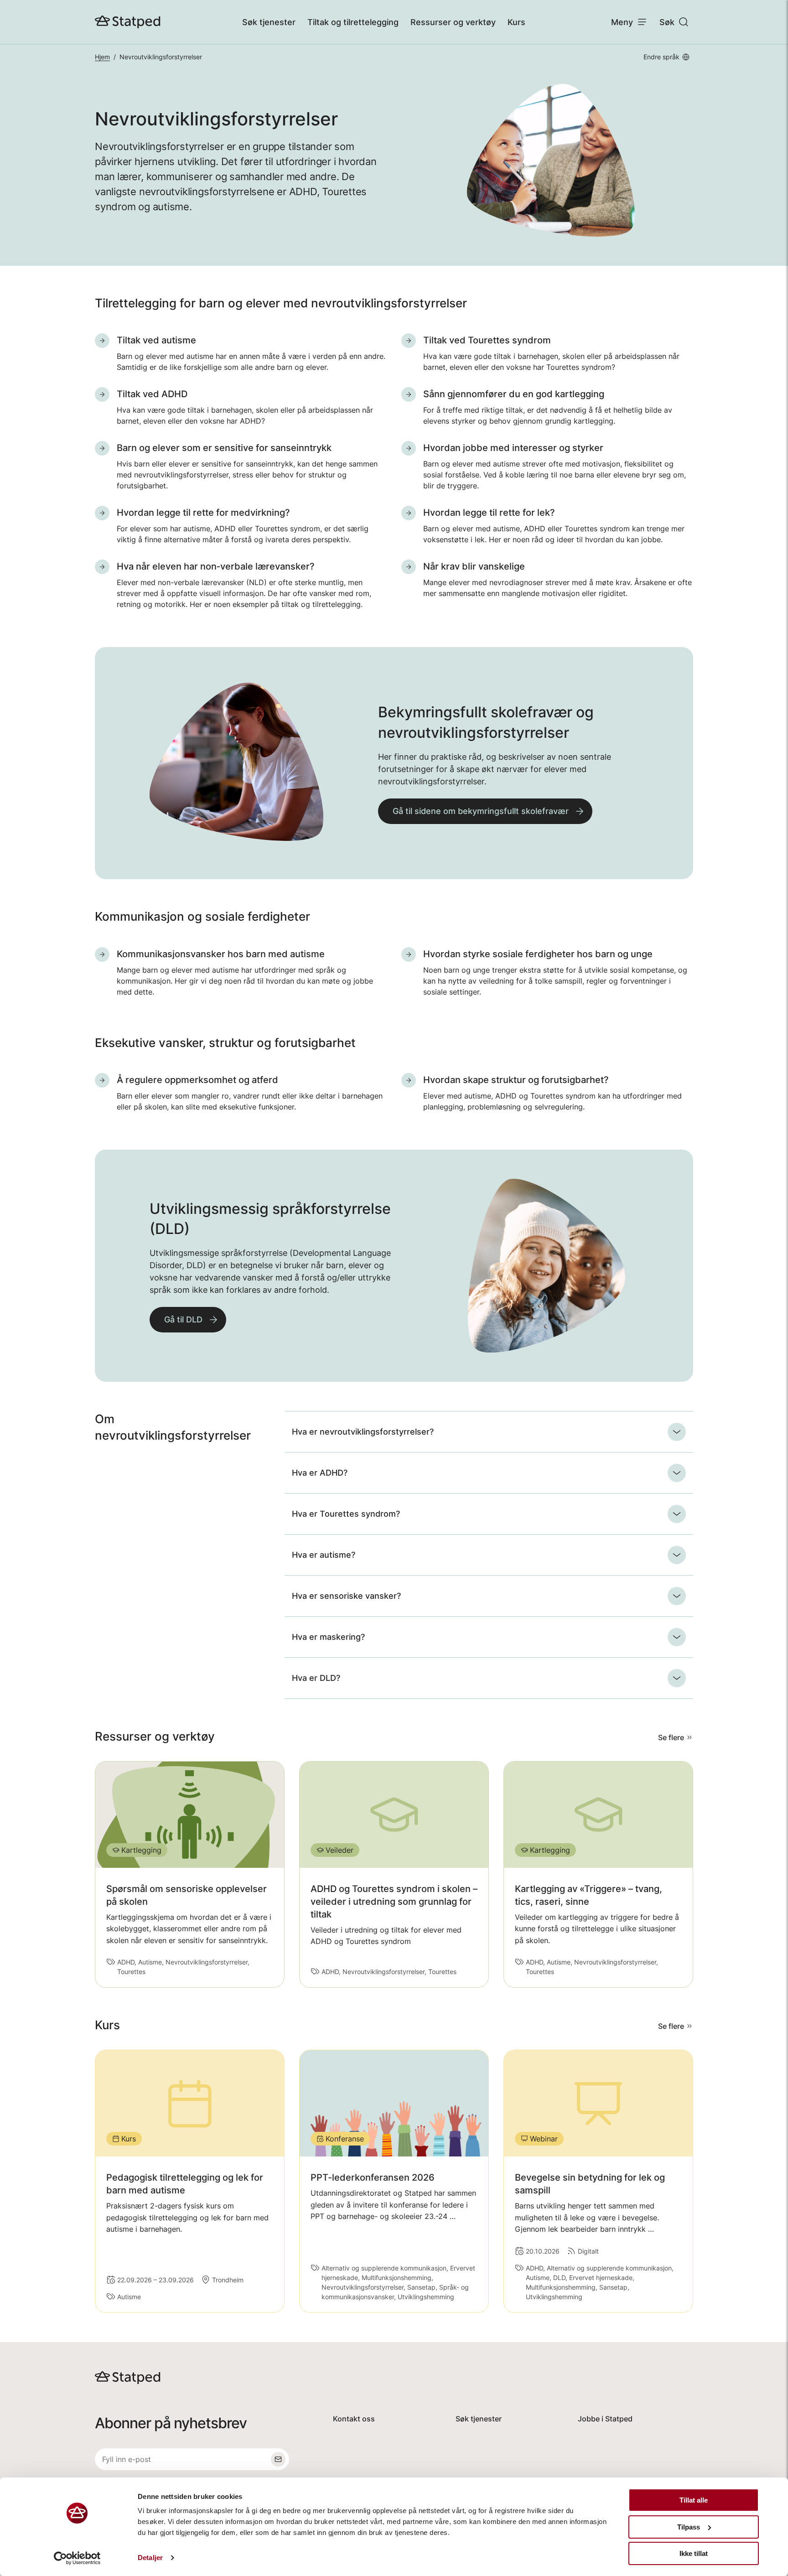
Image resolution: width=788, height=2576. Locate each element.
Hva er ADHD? (320, 1473)
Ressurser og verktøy (453, 22)
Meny (622, 22)
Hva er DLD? (316, 1678)
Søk (667, 22)
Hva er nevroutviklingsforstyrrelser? (363, 1432)
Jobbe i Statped (605, 2419)
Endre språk (661, 57)
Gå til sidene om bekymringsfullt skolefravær (481, 811)
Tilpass (689, 2527)
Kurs (516, 22)
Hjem (102, 57)
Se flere (671, 1737)
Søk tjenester (269, 22)
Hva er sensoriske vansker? (346, 1596)
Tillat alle (694, 2500)
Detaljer (150, 2558)
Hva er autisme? (324, 1555)
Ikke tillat (694, 2553)
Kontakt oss (354, 2419)
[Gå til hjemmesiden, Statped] (128, 22)
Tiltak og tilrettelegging (353, 22)
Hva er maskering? (328, 1637)
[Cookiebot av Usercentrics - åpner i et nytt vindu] (77, 2558)
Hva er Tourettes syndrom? (346, 1514)
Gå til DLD (183, 1319)
